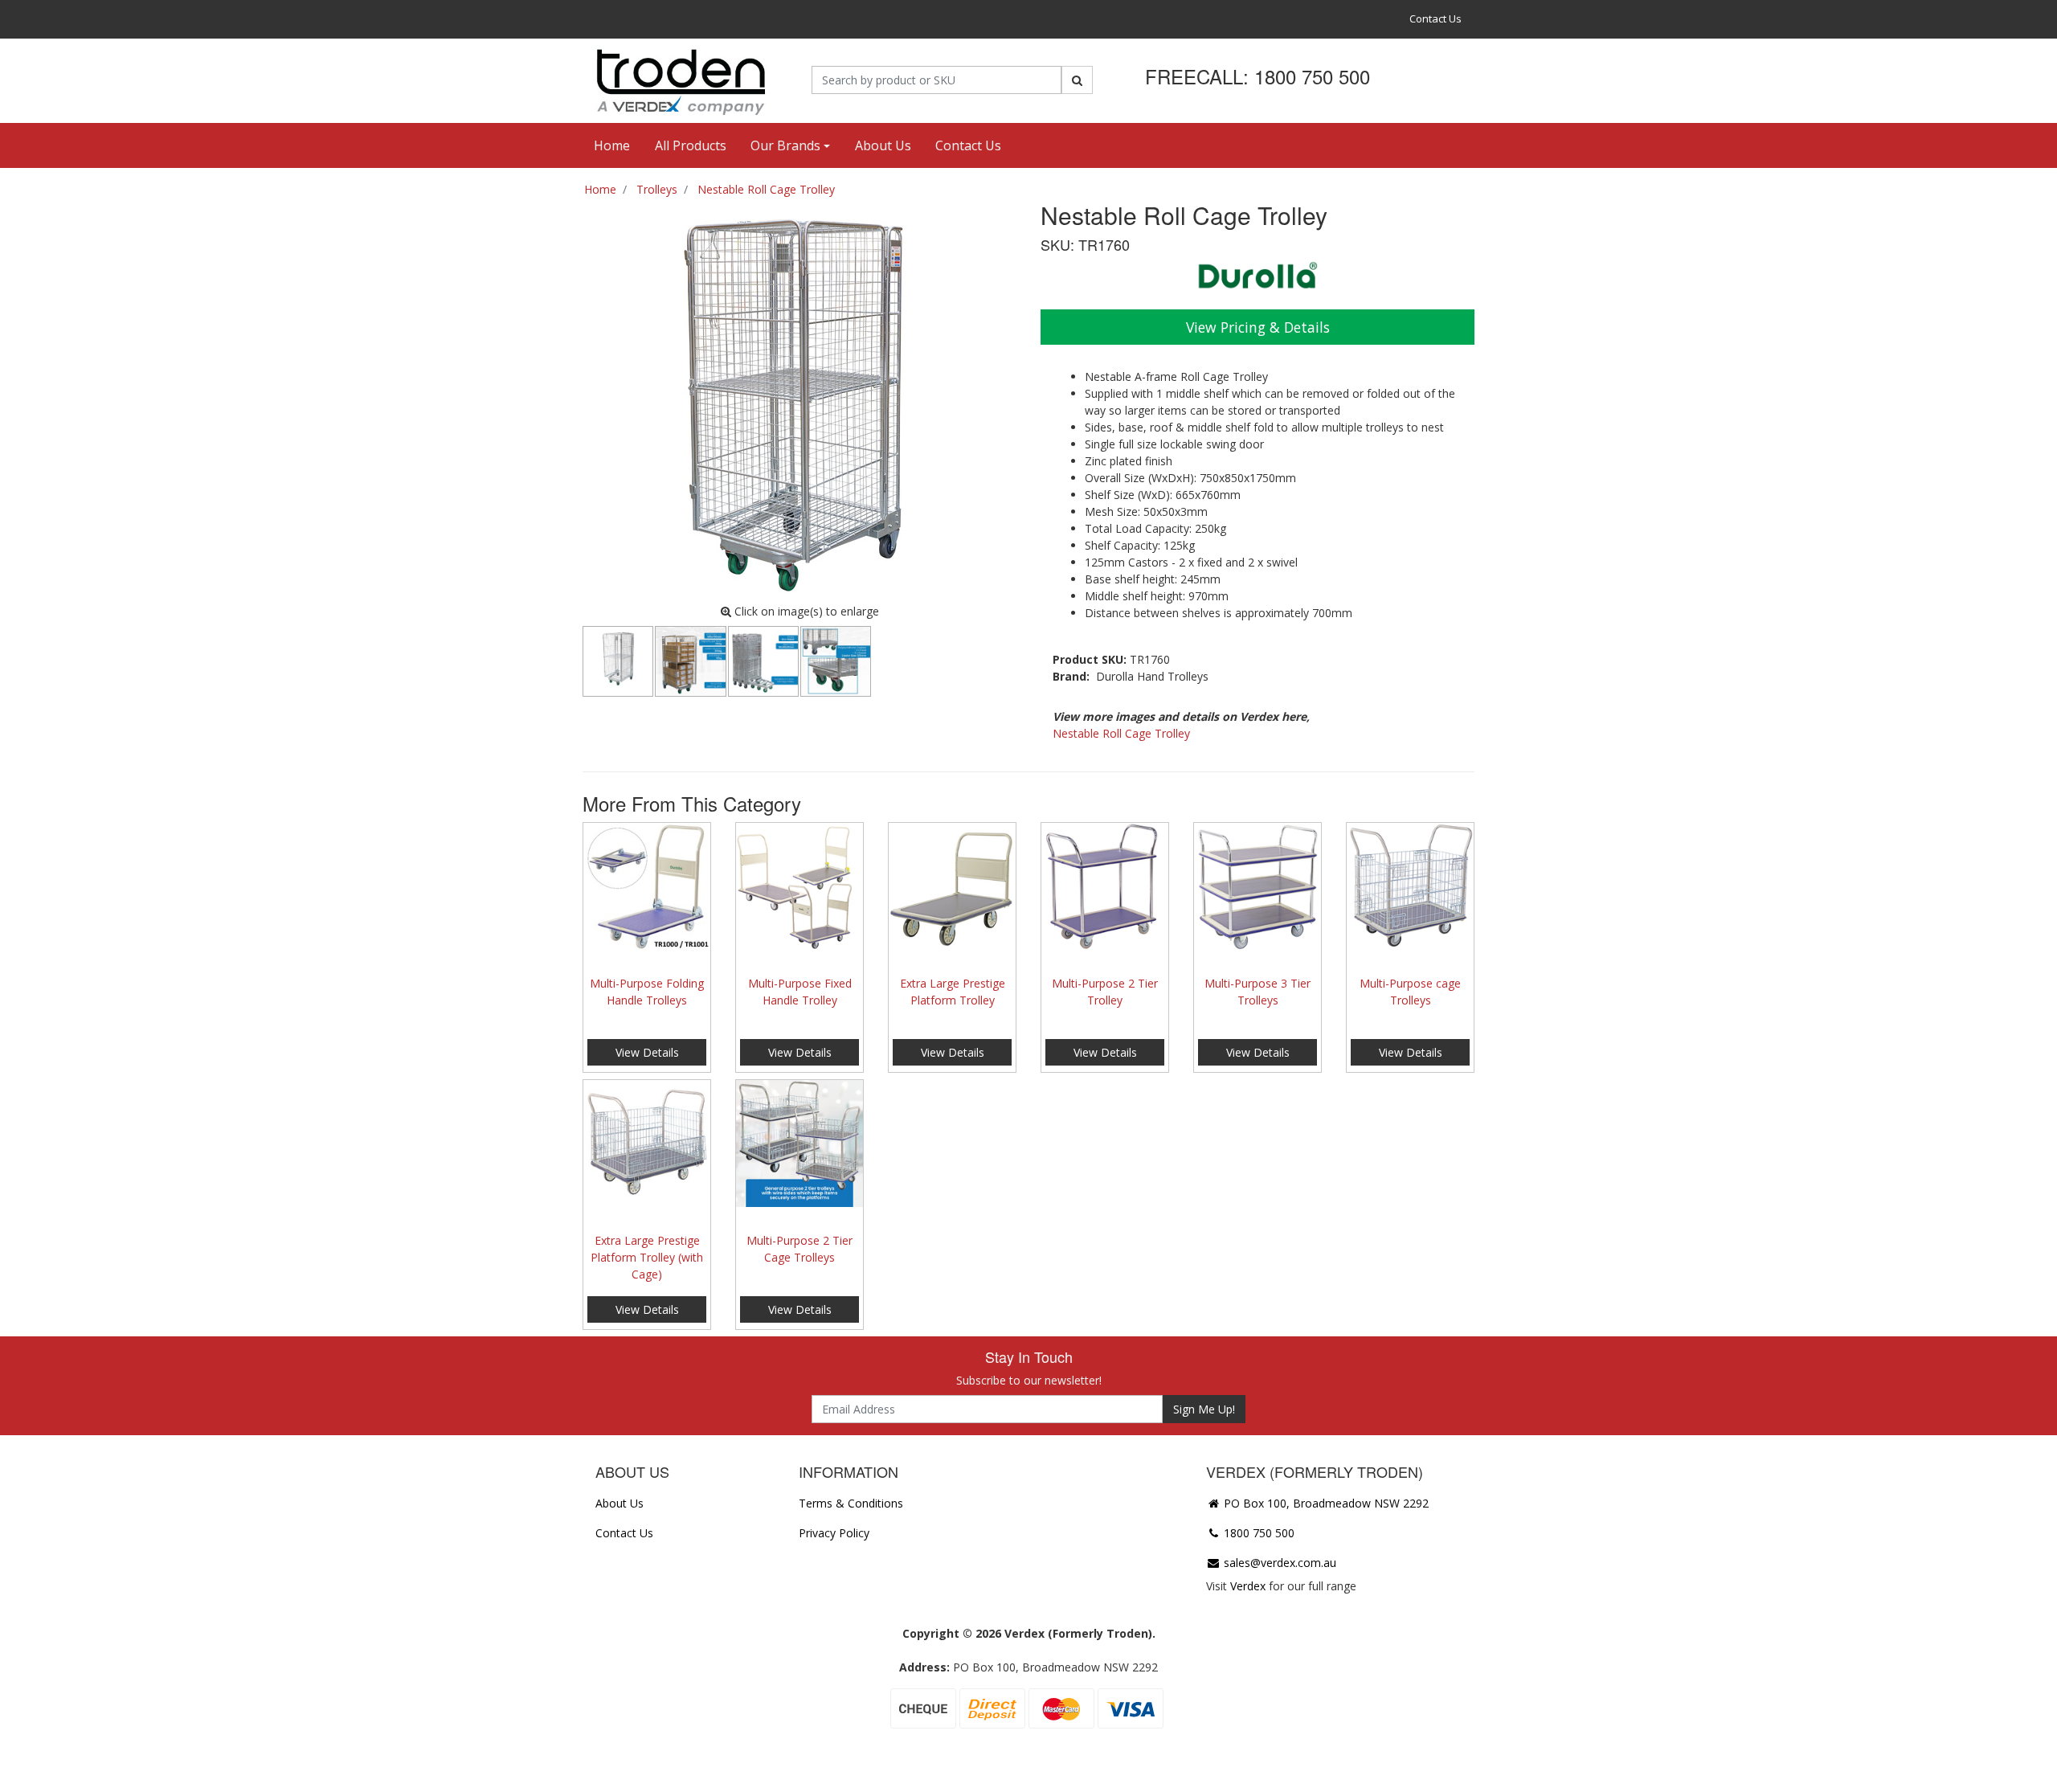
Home (612, 145)
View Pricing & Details (1258, 327)
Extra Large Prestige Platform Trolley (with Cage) (647, 1257)
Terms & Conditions (851, 1503)
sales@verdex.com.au (1278, 1563)
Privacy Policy (834, 1533)
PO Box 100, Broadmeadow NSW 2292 (1325, 1503)
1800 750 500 (1258, 1533)
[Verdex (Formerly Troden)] (679, 80)
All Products (691, 145)
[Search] (1077, 80)
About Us (883, 145)
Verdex (1248, 1586)
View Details (647, 1052)
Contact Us (1435, 18)
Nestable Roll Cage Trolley (1121, 733)
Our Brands (785, 145)
